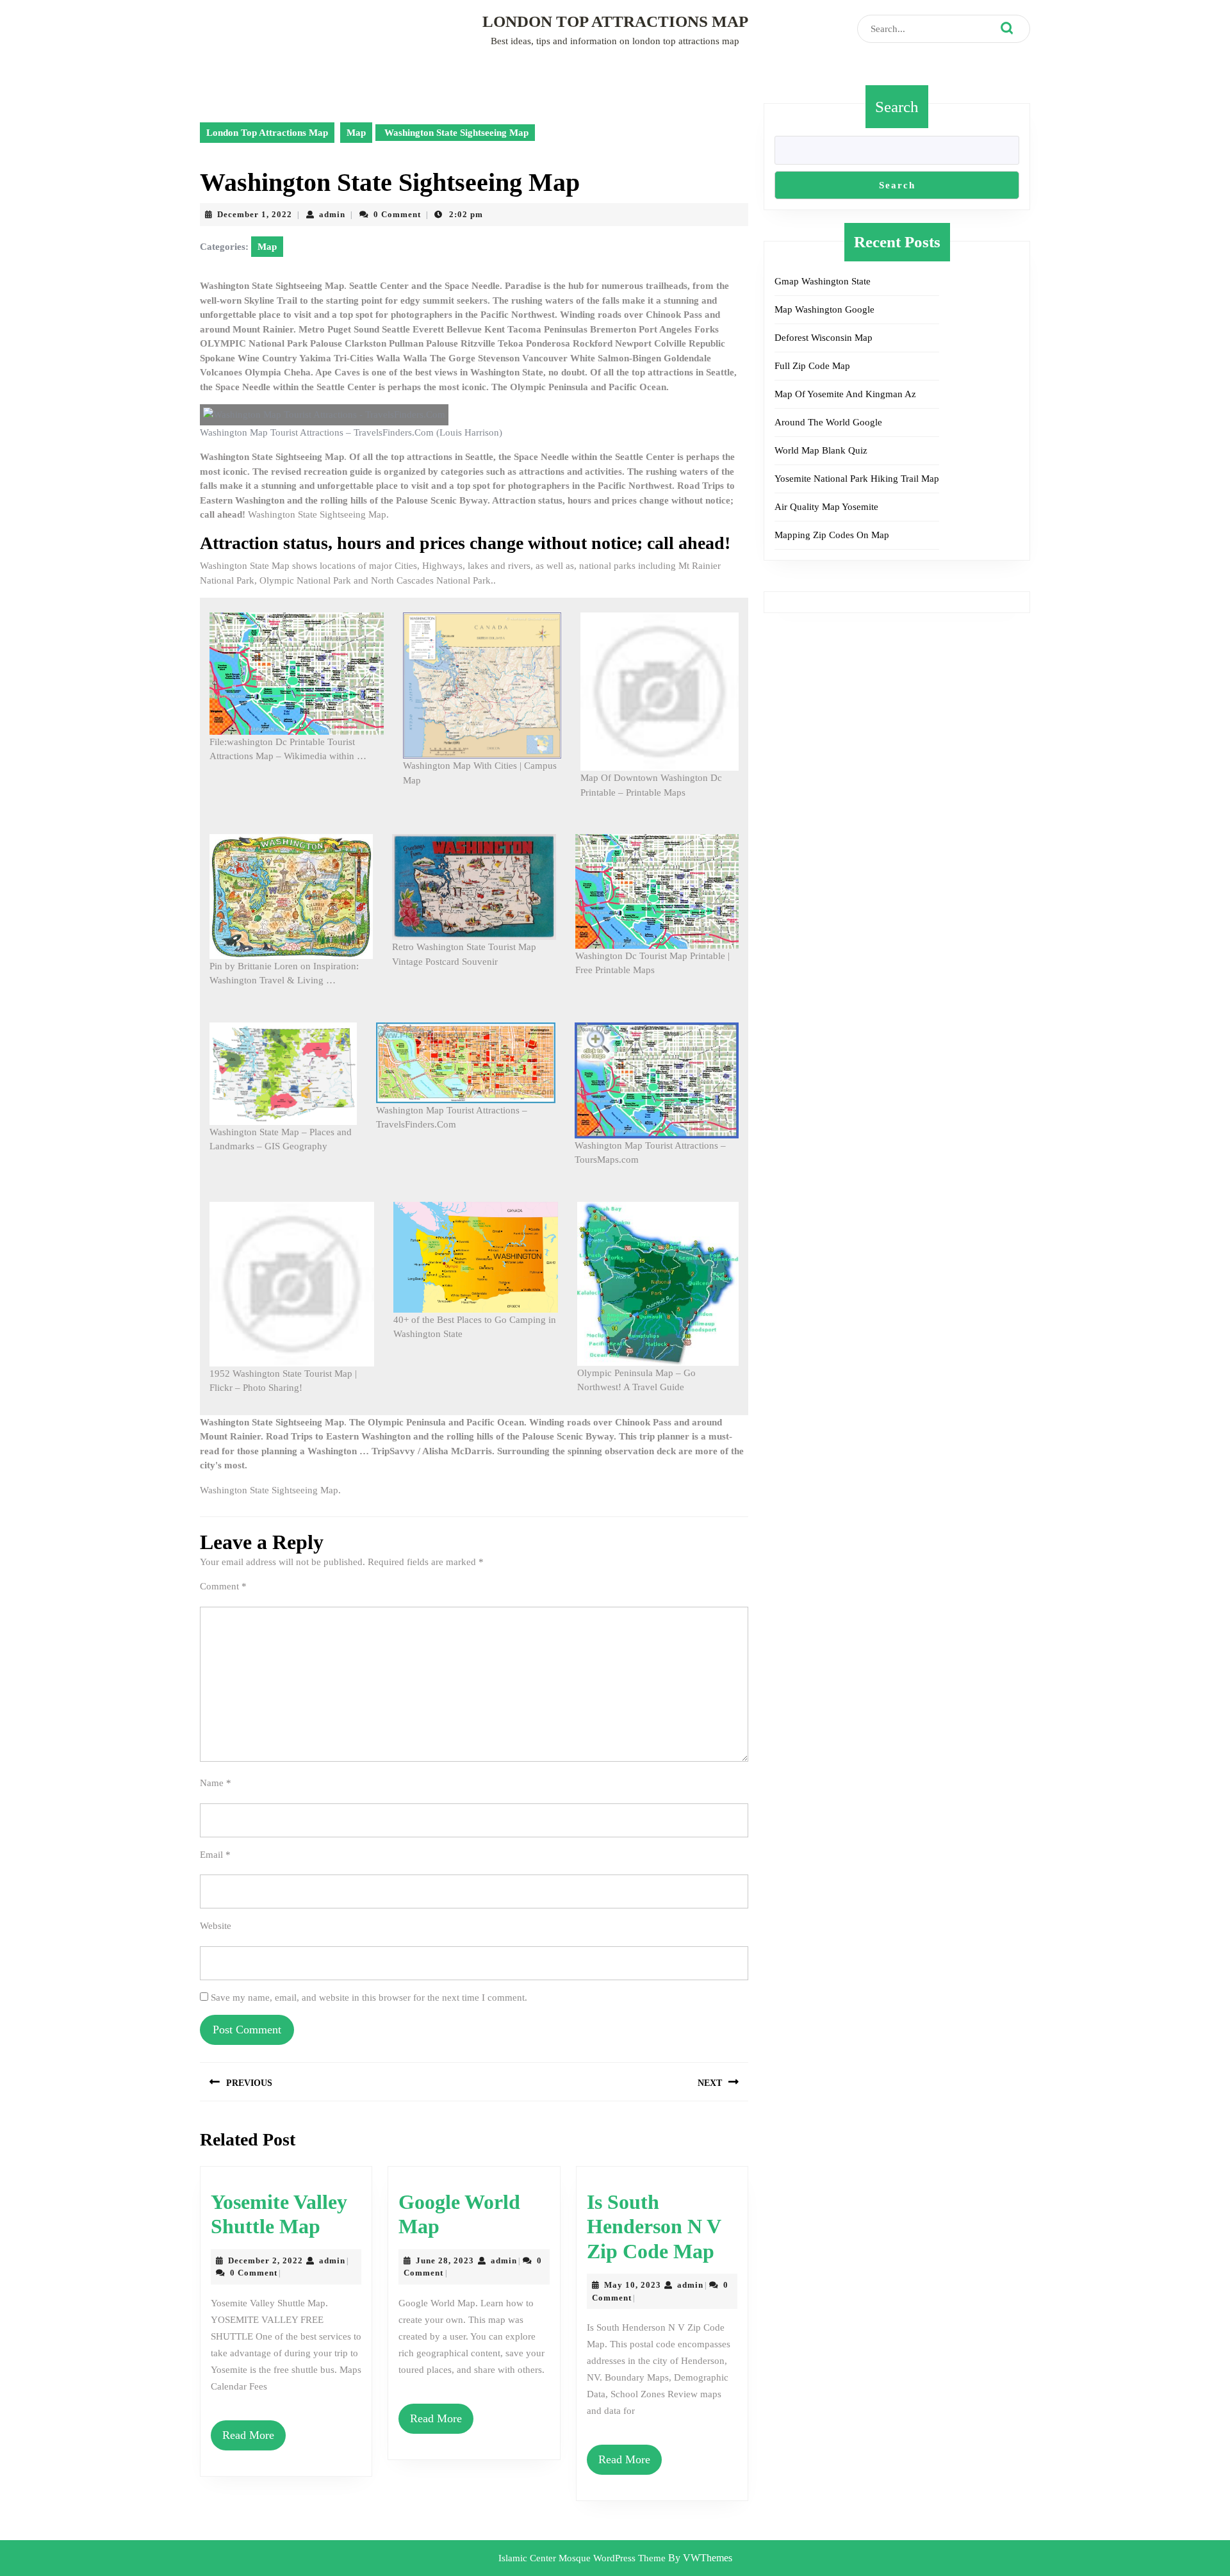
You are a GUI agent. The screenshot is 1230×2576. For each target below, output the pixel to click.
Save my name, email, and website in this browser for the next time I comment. (369, 1998)
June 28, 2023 (445, 2260)
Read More (248, 2435)
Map (356, 133)
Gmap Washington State (823, 281)
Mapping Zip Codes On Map (832, 535)
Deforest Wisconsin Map (824, 338)
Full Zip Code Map (812, 366)
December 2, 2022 (266, 2260)
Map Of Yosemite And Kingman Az (845, 394)
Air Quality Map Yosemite (826, 507)
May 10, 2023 (633, 2285)
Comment (223, 1586)
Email (215, 1855)
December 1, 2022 (255, 214)
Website (216, 1926)
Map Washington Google (824, 309)
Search (897, 107)
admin (332, 214)
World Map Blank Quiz (821, 450)
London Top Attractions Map (615, 21)
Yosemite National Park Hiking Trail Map (857, 479)
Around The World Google (828, 422)
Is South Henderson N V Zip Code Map (654, 2227)
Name (216, 1783)
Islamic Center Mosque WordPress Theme (583, 2558)
